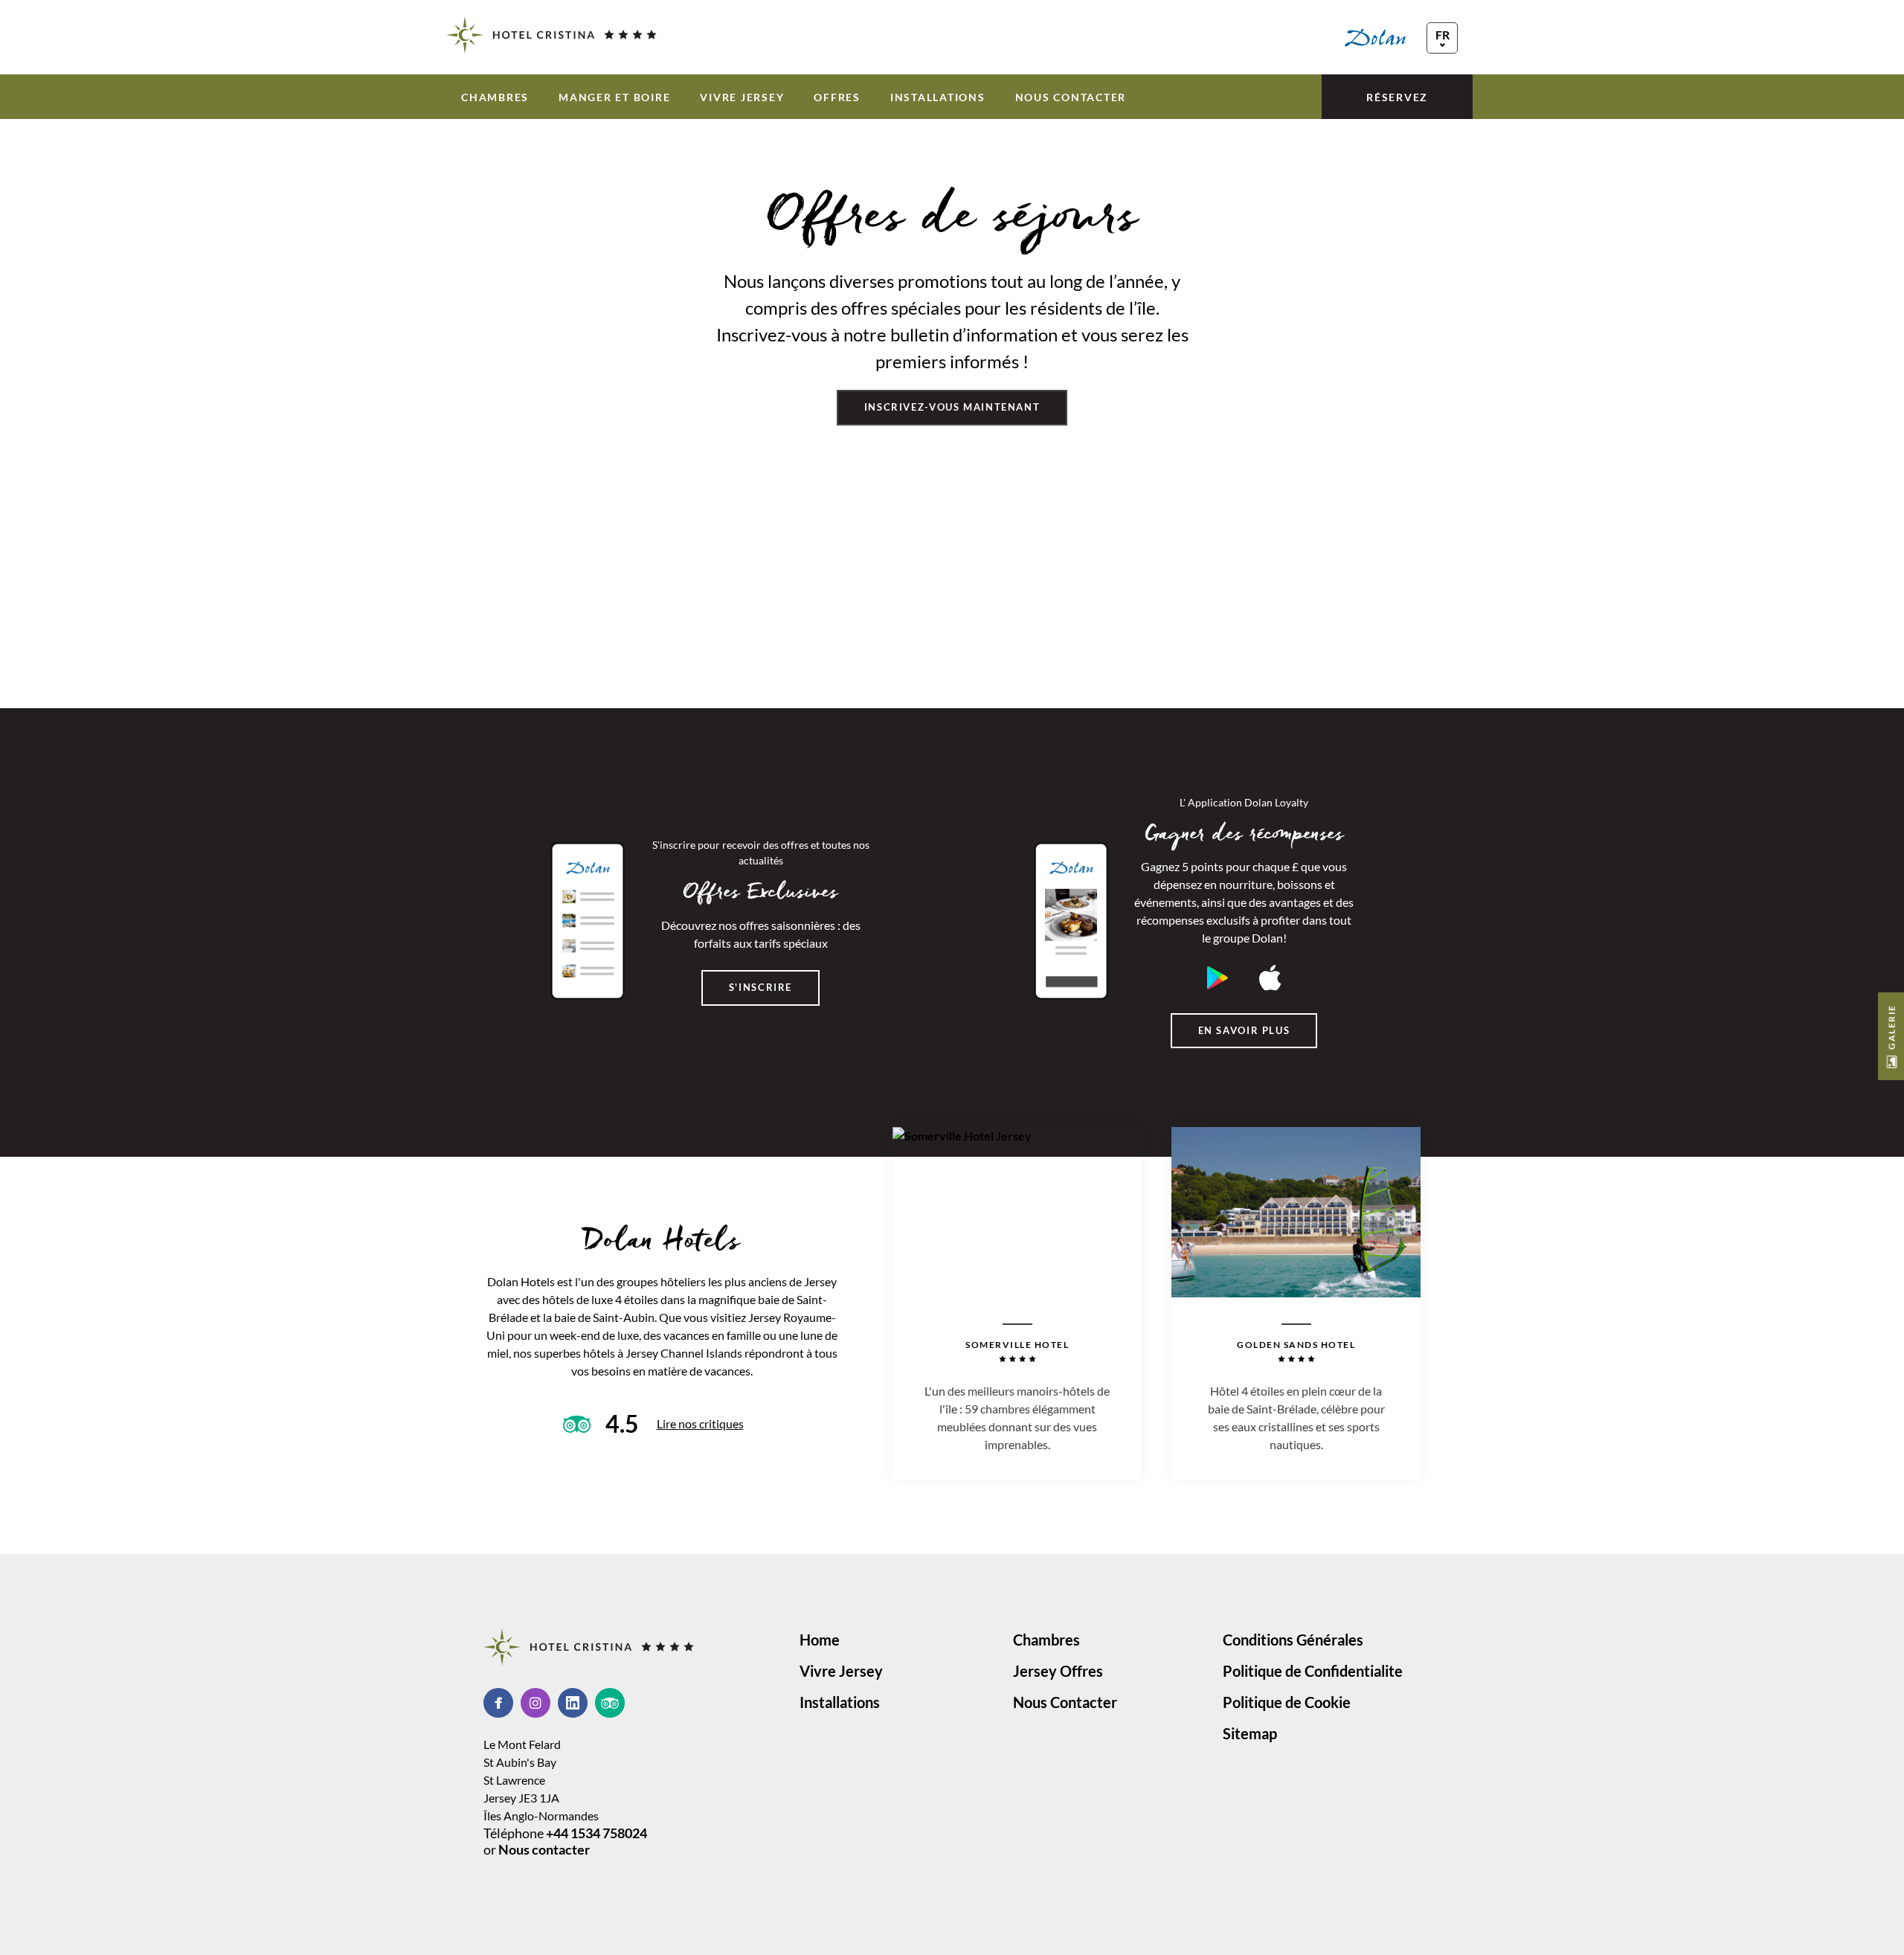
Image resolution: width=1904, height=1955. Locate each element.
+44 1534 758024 (596, 1833)
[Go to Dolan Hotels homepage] (1401, 37)
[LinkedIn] (576, 1703)
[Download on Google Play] (1218, 978)
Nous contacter (544, 1849)
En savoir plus (1244, 1030)
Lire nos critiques (700, 1423)
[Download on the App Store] (1270, 978)
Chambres (495, 97)
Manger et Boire (614, 97)
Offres (837, 97)
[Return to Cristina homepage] (551, 35)
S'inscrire (760, 987)
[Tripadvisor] (610, 1703)
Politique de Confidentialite (1313, 1671)
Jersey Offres (1058, 1671)
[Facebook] (502, 1703)
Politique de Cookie (1287, 1702)
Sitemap (1250, 1733)
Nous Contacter (1071, 97)
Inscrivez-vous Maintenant (952, 407)
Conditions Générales (1293, 1640)
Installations (938, 97)
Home (820, 1640)
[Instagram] (539, 1703)
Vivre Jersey (742, 97)
